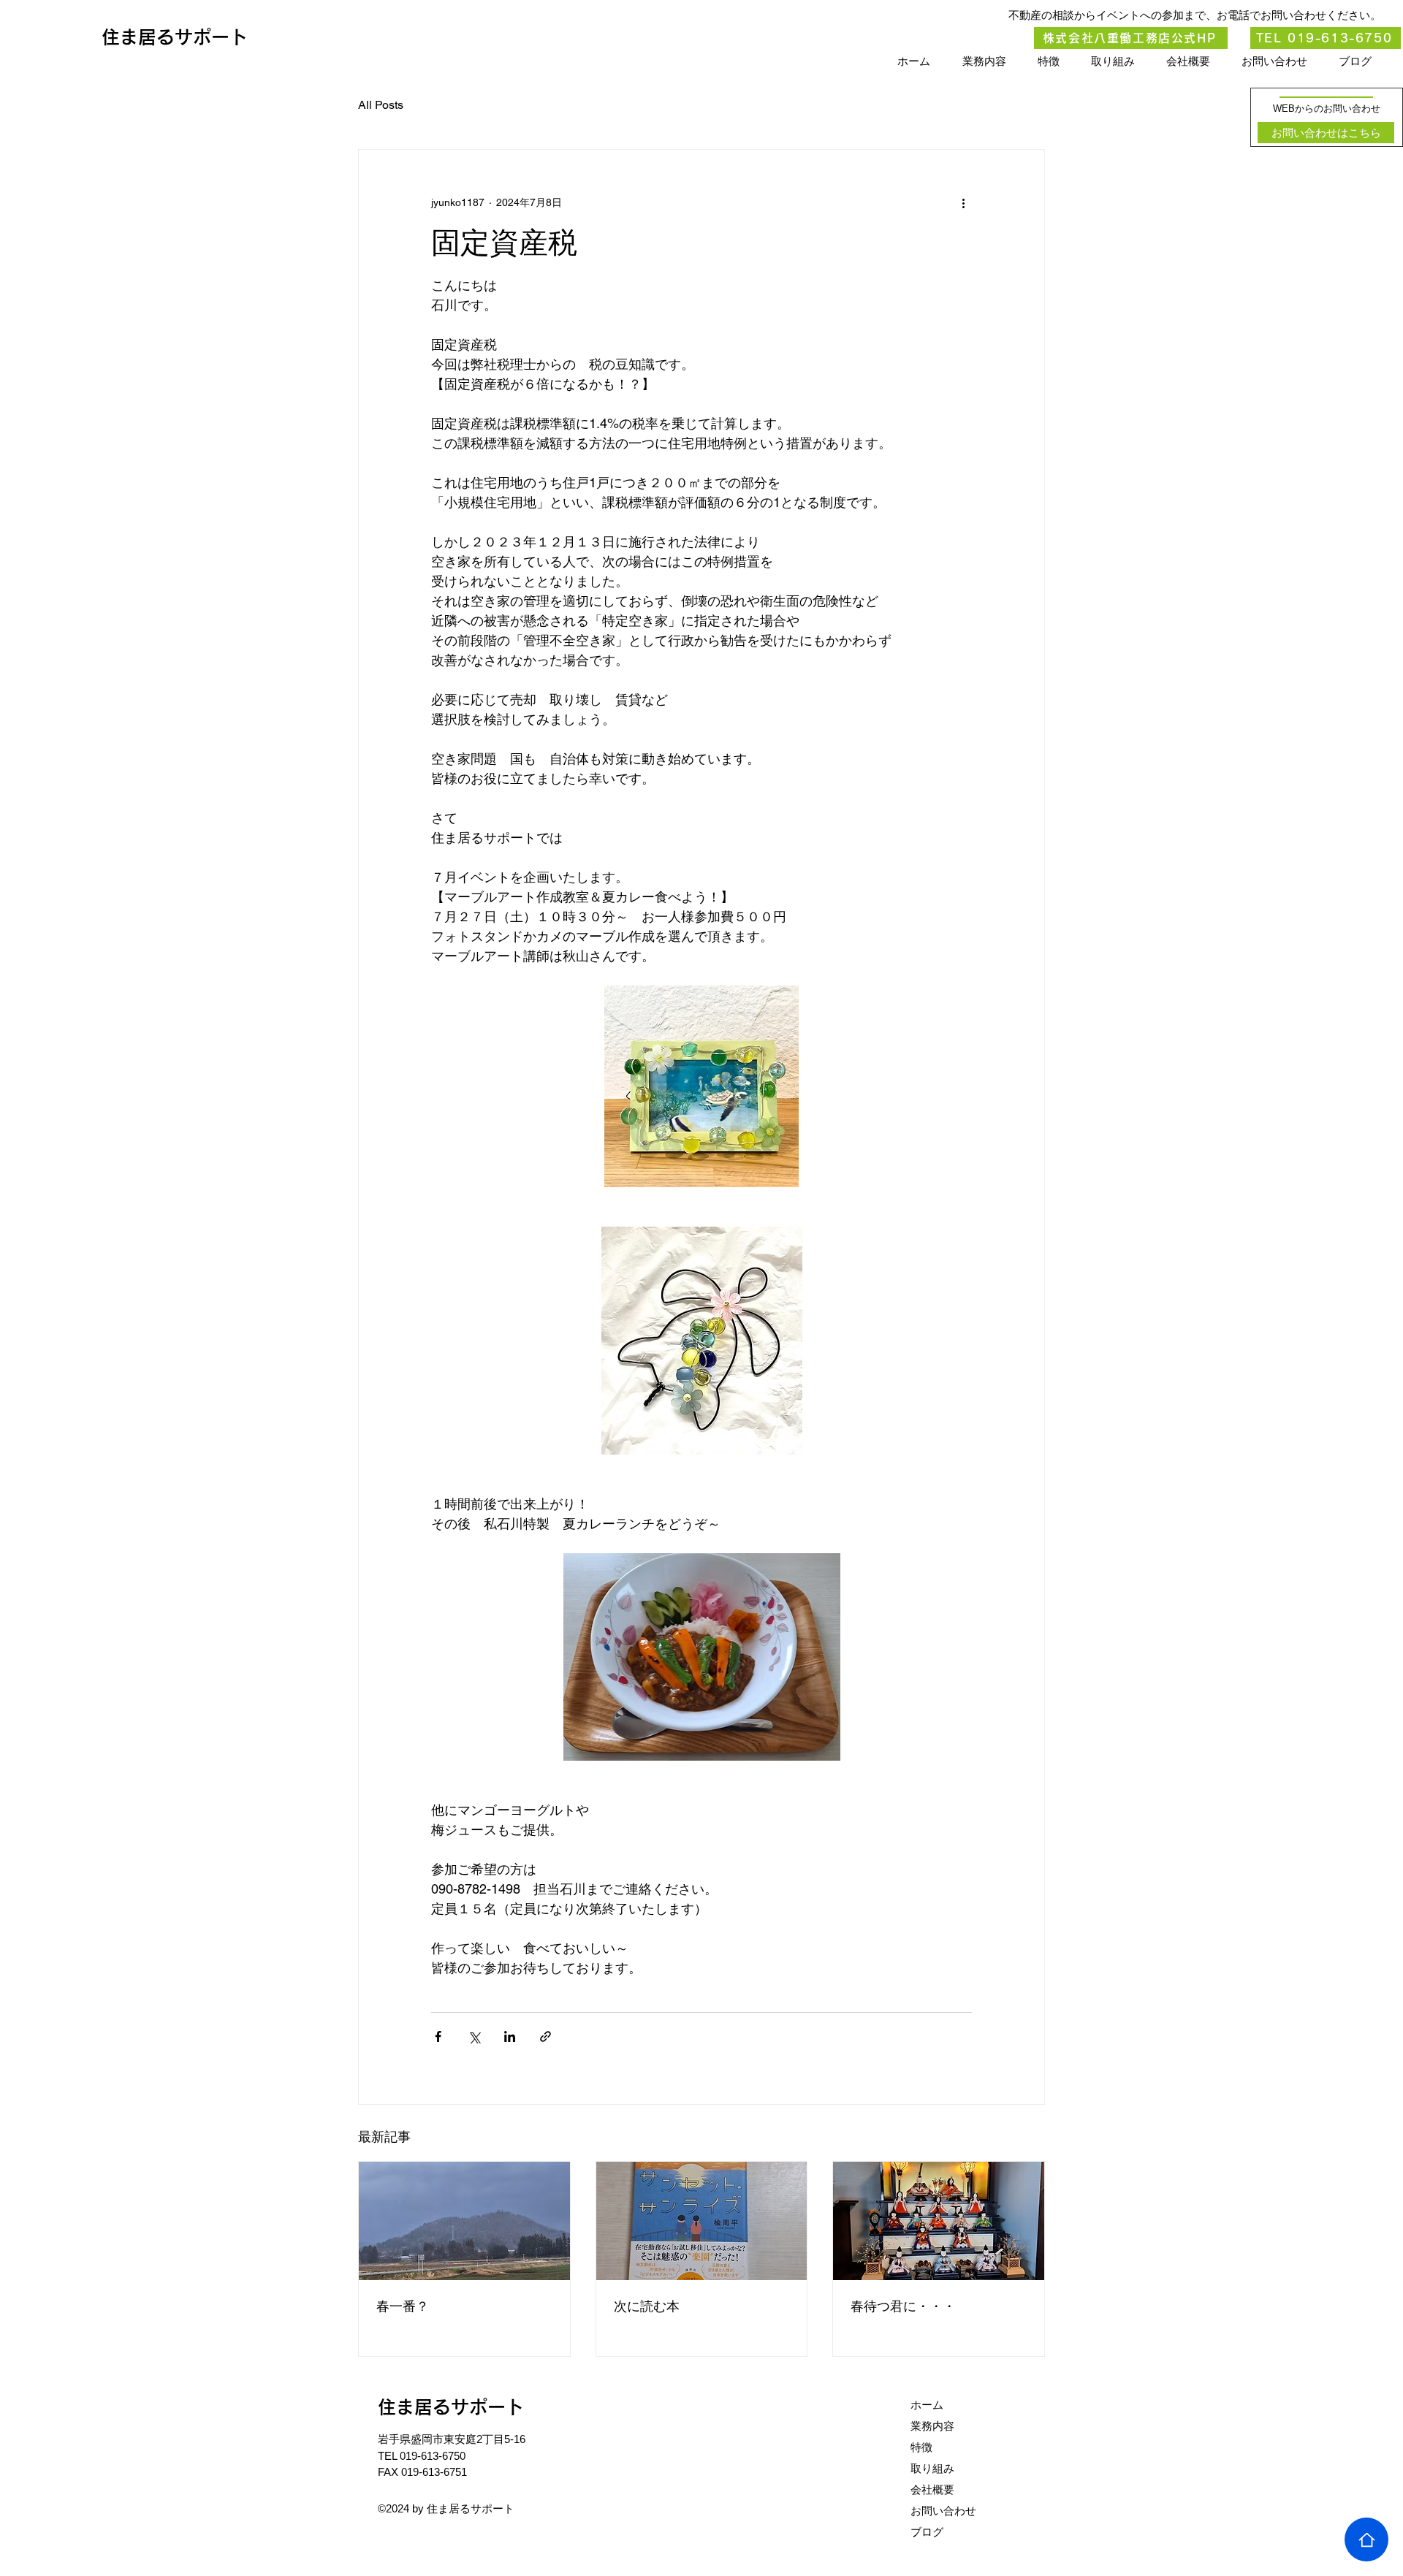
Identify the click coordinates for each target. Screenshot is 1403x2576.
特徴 (921, 2447)
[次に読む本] (702, 2221)
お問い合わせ (943, 2511)
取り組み (932, 2468)
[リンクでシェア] (545, 2036)
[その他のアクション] (963, 202)
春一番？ (403, 2306)
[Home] (1366, 2539)
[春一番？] (464, 2221)
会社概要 (932, 2489)
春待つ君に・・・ (903, 2306)
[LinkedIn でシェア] (510, 2036)
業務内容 (932, 2426)
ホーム (927, 2405)
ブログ (927, 2532)
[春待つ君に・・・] (939, 2221)
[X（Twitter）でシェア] (474, 2036)
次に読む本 (647, 2306)
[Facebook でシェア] (438, 2036)
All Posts (381, 105)
